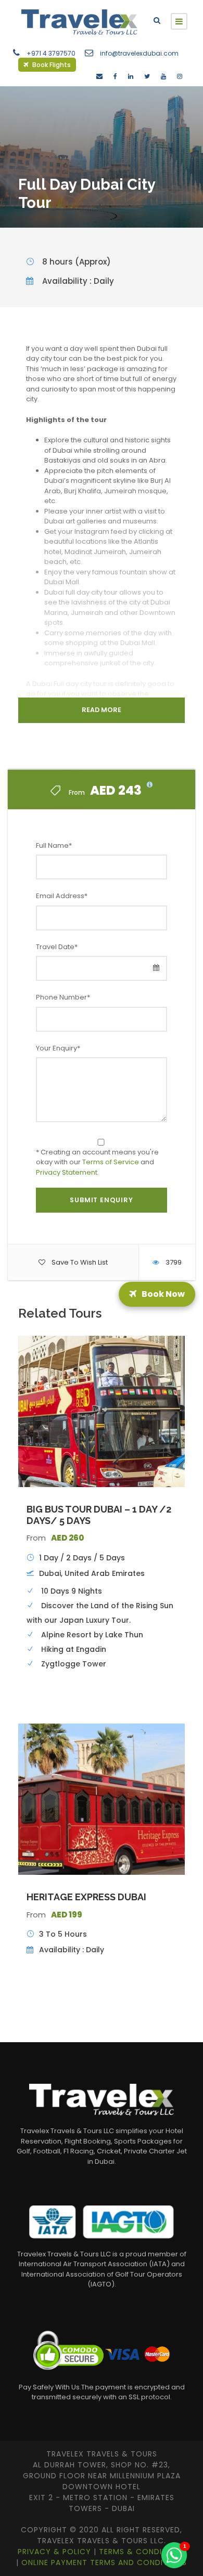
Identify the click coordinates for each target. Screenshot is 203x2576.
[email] (99, 76)
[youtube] (163, 76)
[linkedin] (131, 76)
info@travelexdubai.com (139, 53)
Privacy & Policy (56, 2552)
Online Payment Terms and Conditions (104, 2562)
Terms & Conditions (142, 2552)
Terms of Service (111, 1162)
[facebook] (115, 76)
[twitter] (147, 76)
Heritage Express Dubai (86, 1897)
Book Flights (51, 65)
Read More (102, 710)
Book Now (165, 1288)
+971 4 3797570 (51, 53)
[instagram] (180, 76)
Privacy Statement (67, 1172)
